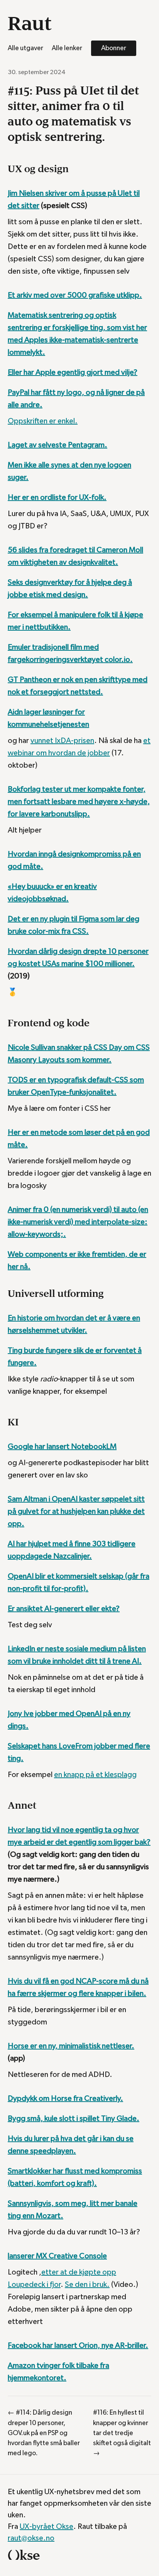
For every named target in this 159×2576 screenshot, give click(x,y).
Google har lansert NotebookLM (62, 1447)
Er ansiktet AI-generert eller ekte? (64, 1609)
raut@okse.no (31, 2538)
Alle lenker (67, 48)
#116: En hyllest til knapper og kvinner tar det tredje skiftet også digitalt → (122, 2433)
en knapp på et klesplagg (95, 1775)
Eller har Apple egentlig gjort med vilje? (73, 372)
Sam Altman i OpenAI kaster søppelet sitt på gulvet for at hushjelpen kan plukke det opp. (76, 1511)
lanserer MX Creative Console (57, 2256)
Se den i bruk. (87, 2285)
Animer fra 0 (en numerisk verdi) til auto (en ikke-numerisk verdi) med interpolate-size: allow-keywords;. (78, 1222)
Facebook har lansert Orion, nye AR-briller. (78, 2346)
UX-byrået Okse (47, 2527)
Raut (30, 23)
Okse (24, 2555)
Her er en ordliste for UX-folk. (57, 498)
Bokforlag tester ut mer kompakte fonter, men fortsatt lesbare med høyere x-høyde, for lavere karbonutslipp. (79, 802)
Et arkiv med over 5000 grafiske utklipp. (75, 295)
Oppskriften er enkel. (43, 421)
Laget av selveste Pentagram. (58, 445)
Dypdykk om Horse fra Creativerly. (65, 2099)
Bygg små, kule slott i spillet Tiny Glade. (74, 2119)
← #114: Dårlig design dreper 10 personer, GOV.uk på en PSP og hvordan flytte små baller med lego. (44, 2433)
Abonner (114, 48)
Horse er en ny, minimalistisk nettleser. (71, 2046)
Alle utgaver (25, 48)
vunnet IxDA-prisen (62, 741)
